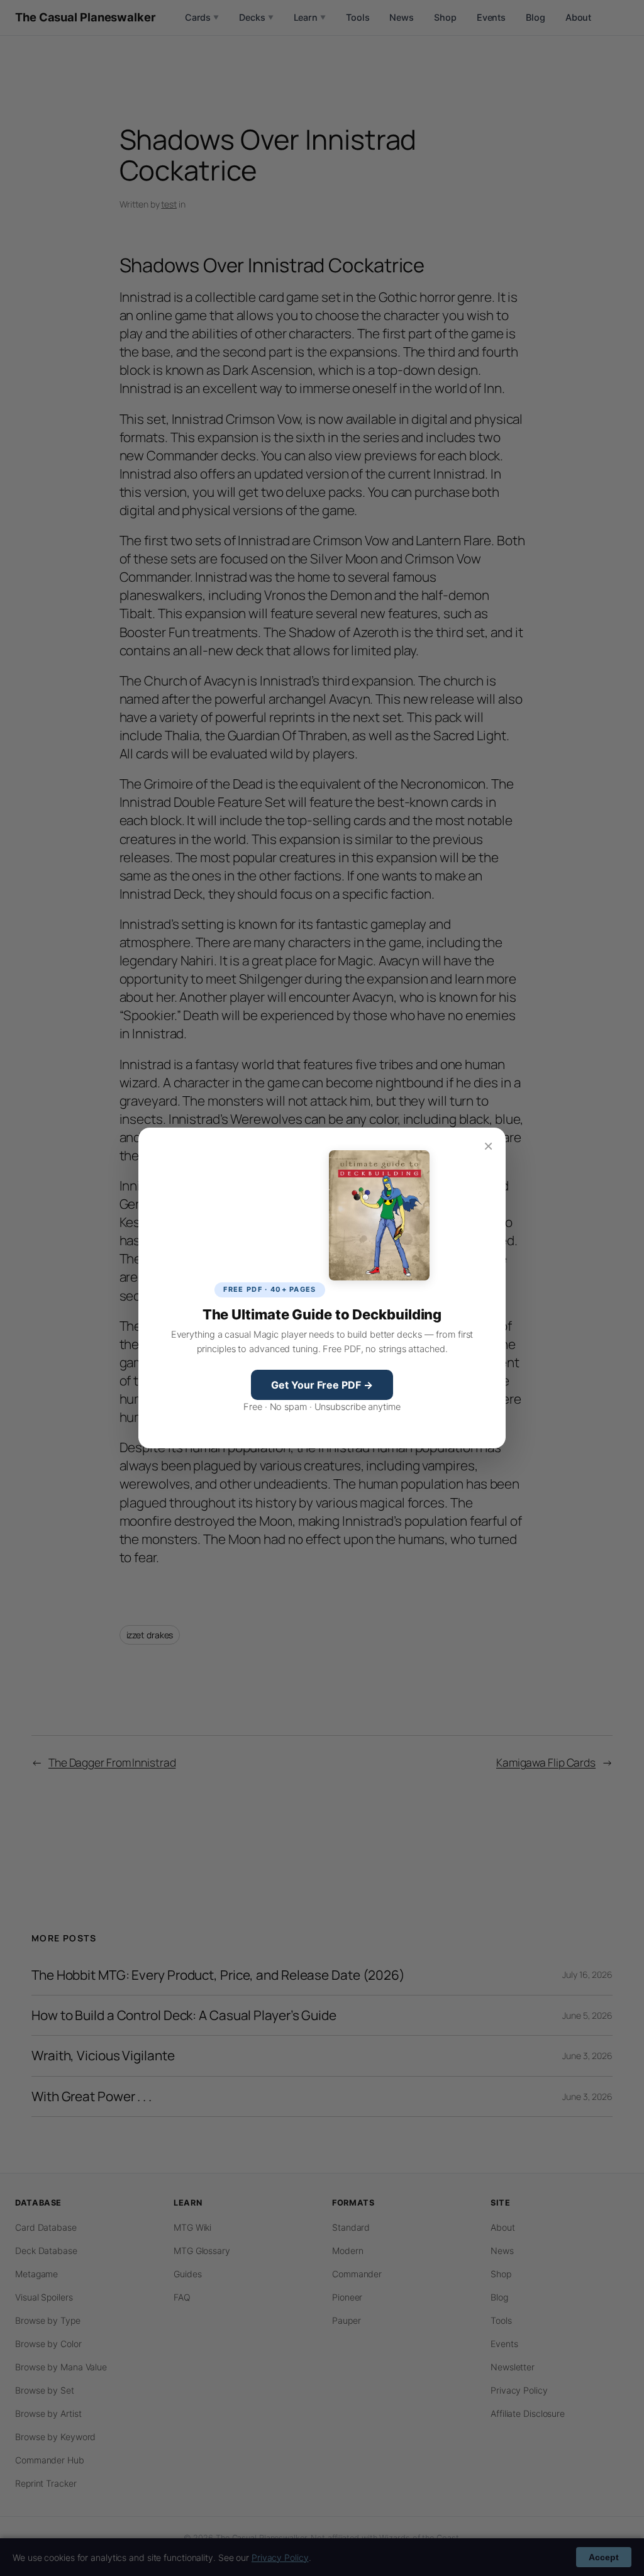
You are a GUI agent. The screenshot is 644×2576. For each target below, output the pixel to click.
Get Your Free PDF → (322, 1385)
